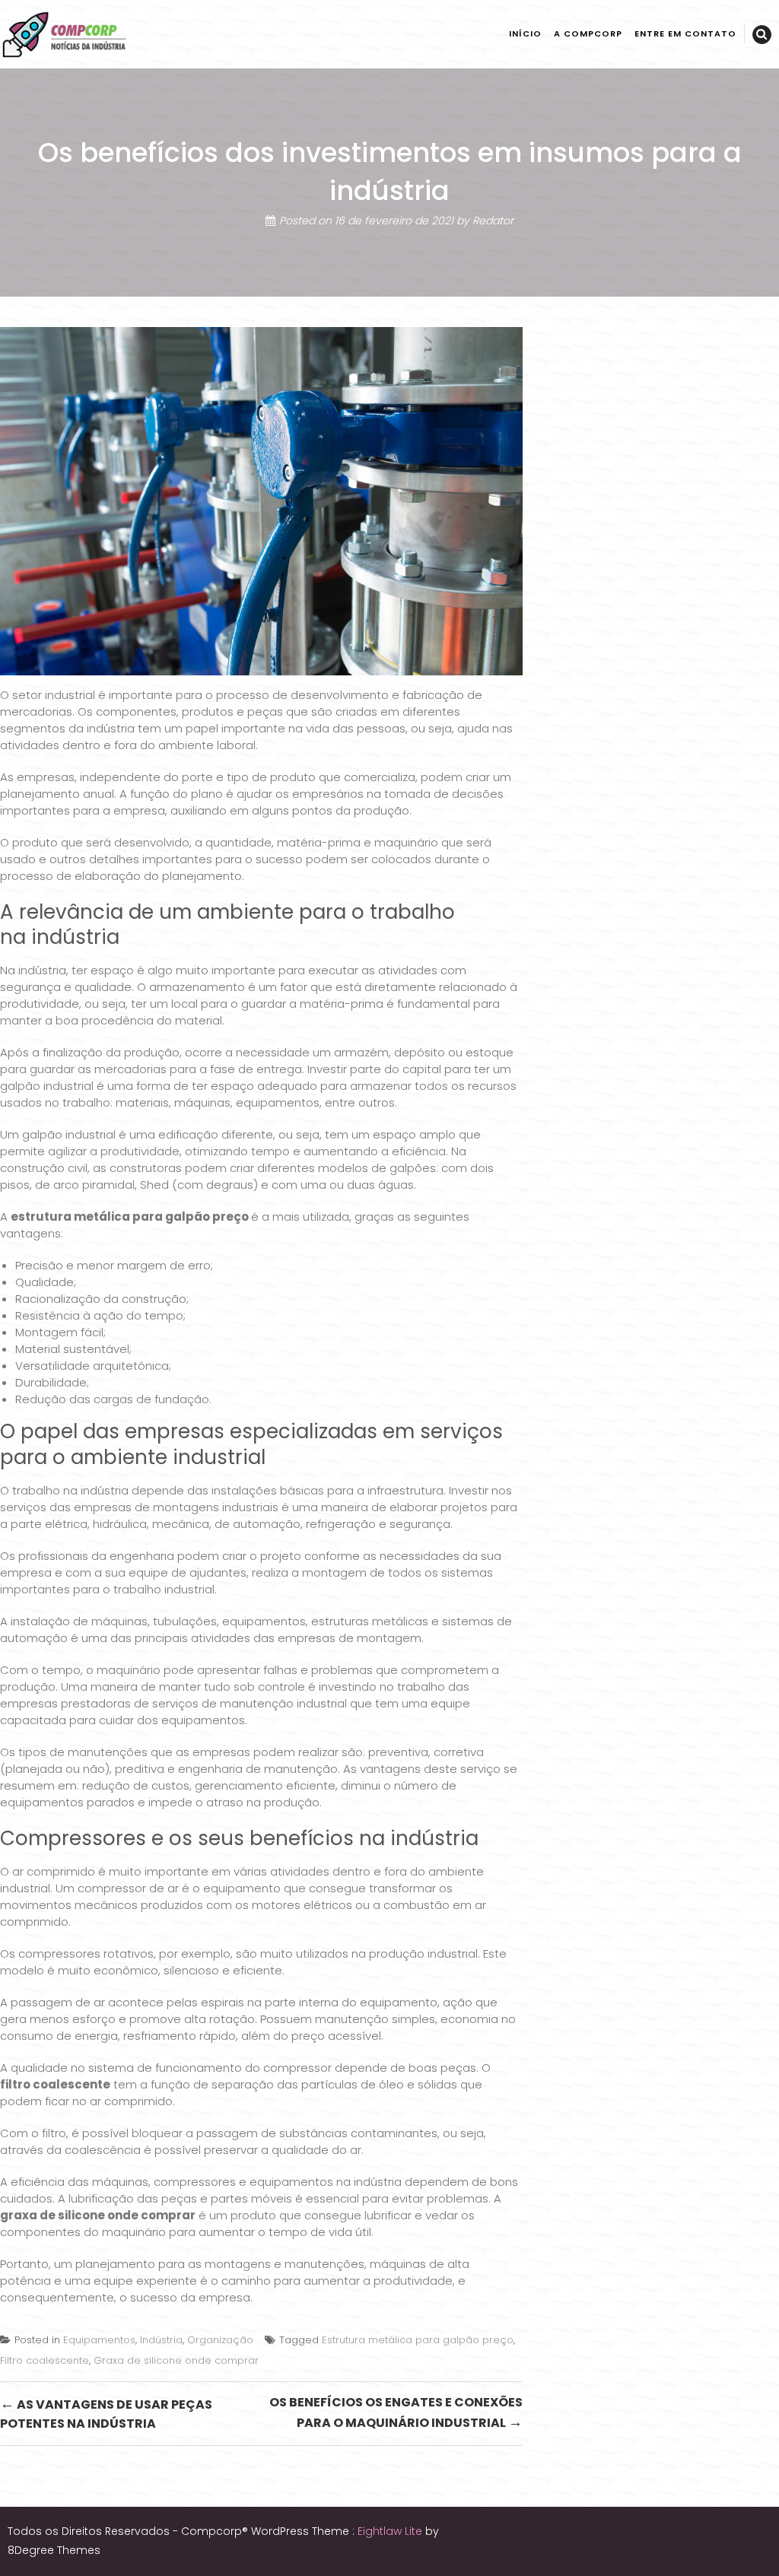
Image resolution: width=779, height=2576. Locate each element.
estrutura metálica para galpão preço (130, 1217)
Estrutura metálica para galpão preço (418, 2340)
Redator (493, 221)
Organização (220, 2340)
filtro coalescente (55, 2084)
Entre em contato (685, 33)
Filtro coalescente (45, 2360)
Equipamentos (99, 2340)
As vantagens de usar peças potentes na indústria (106, 2413)
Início (525, 33)
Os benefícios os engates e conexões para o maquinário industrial (396, 2413)
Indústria (161, 2340)
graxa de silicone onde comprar (98, 2215)
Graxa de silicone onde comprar (176, 2360)
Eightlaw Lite (391, 2531)
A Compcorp (588, 33)
